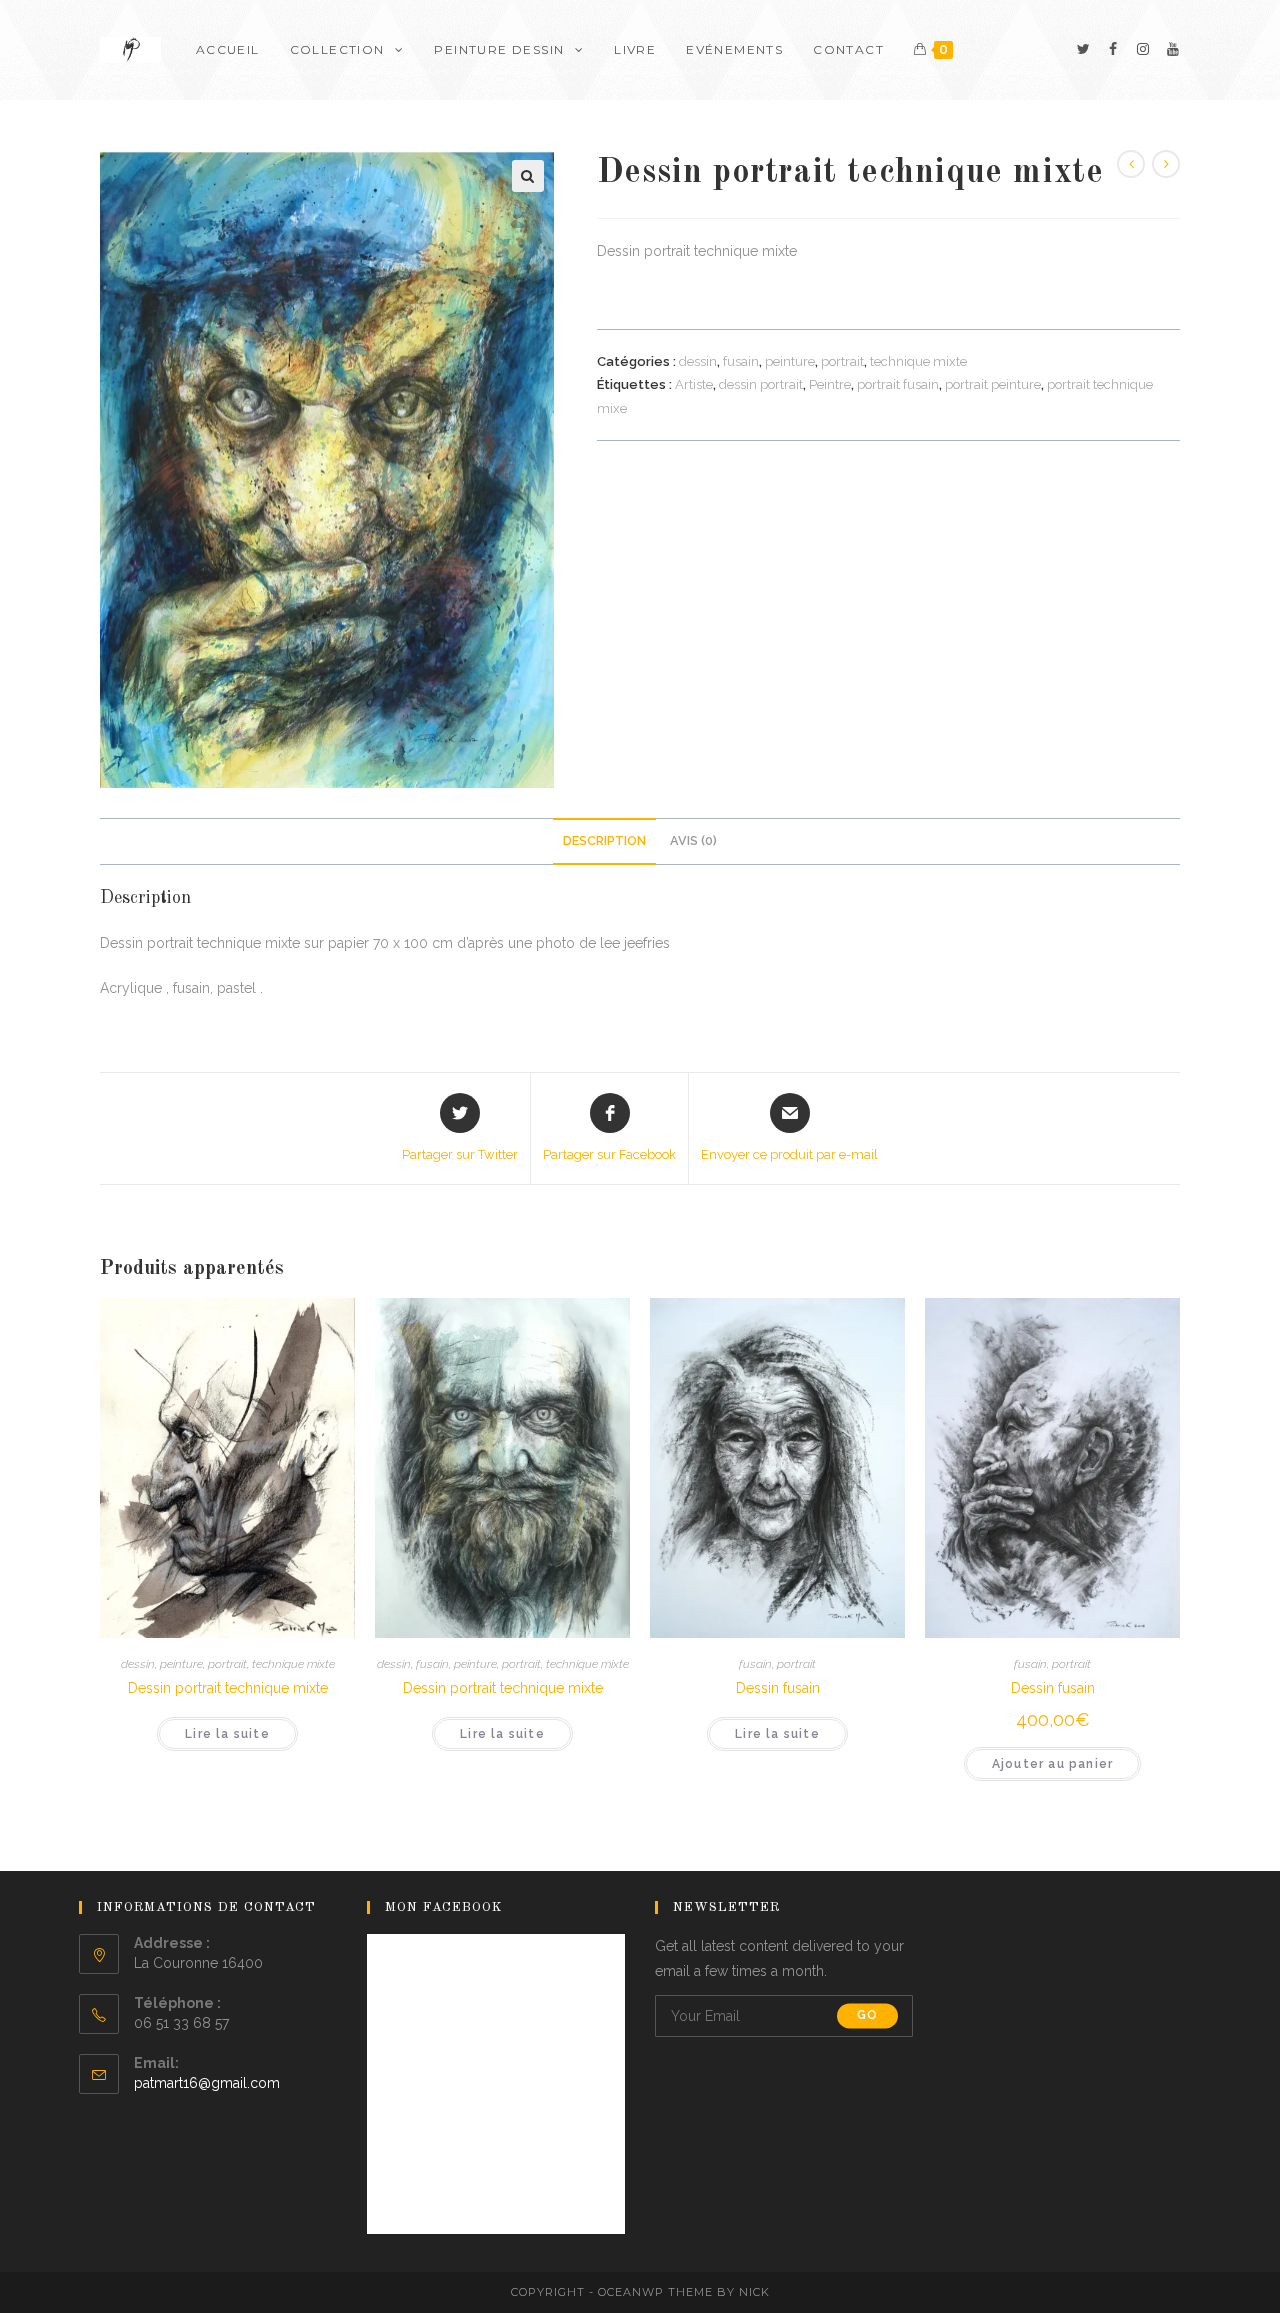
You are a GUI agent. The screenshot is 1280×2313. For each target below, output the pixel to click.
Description (604, 840)
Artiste (694, 384)
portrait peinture (993, 384)
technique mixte (918, 361)
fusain (741, 361)
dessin (698, 361)
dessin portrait (761, 384)
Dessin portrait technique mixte (228, 1688)
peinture (790, 361)
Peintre (830, 384)
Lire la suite (227, 1734)
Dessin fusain (778, 1688)
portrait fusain (898, 384)
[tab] (604, 841)
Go (867, 2016)
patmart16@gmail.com (207, 2083)
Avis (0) (693, 840)
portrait (842, 361)
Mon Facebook (444, 1907)
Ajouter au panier (1052, 1764)
